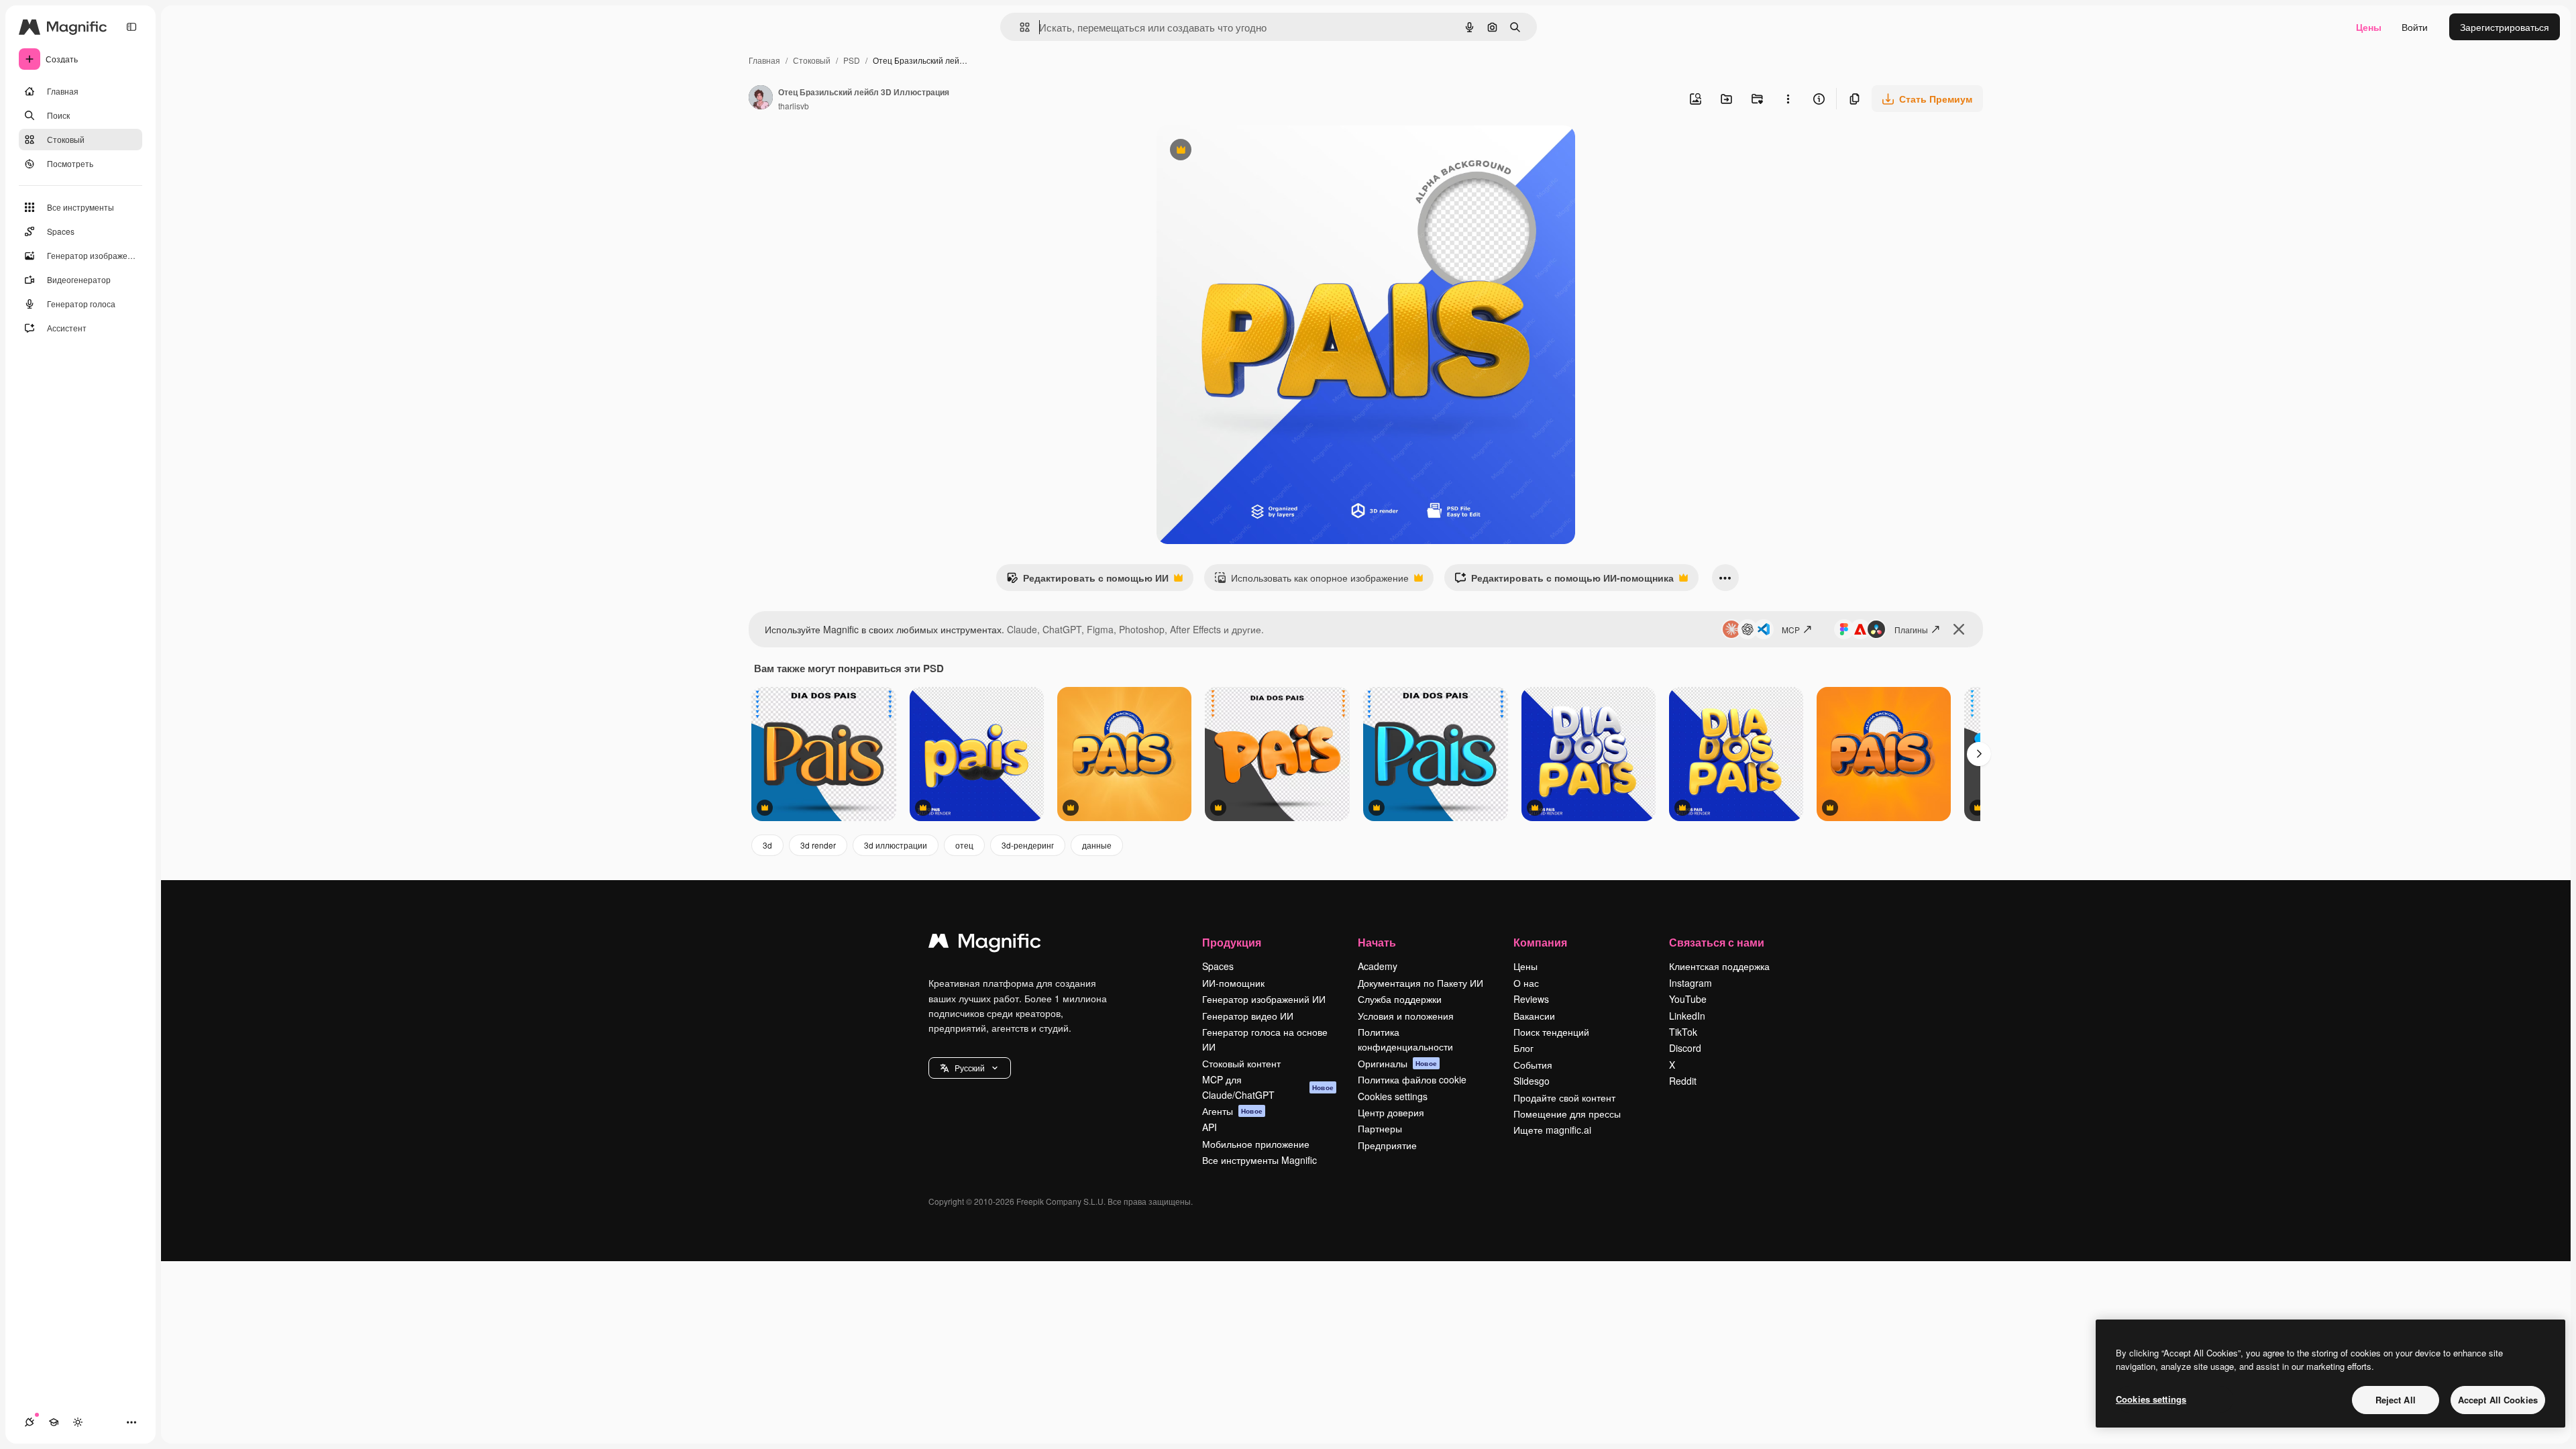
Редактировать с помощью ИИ (1087, 581)
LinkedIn (1687, 1016)
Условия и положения (1406, 1016)
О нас (1526, 983)
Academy (1378, 966)
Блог (1523, 1048)
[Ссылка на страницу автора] (761, 99)
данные (1097, 845)
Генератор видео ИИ (1248, 1016)
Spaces (1218, 966)
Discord (1685, 1048)
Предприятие (1387, 1145)
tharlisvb (794, 106)
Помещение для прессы (1567, 1114)
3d (767, 845)
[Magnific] (985, 944)
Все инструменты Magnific (1259, 1160)
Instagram (1690, 983)
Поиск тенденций (1551, 1032)
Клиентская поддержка (1719, 966)
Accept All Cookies (2498, 1400)
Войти (2415, 27)
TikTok (1683, 1032)
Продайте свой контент (1564, 1097)
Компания (1540, 942)
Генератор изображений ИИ (1264, 999)
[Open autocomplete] (1019, 27)
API (1210, 1127)
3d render (818, 845)
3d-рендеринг (1028, 845)
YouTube (1688, 999)
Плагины (1911, 630)
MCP (1791, 630)
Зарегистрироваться (2505, 27)
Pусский (970, 1068)
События (1533, 1065)
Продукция (1232, 942)
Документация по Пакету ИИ (1420, 983)
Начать (1377, 942)
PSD (852, 60)
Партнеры (1380, 1128)
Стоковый (812, 60)
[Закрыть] (1959, 629)
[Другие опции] (1788, 99)
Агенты (1232, 1111)
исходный (1246, 151)
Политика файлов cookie (1412, 1079)
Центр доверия (1391, 1112)
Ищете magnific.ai (1552, 1130)
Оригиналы (1397, 1063)
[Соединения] (30, 1422)
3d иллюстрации (896, 845)
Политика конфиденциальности (1405, 1039)
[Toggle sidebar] (131, 27)
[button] (970, 1068)
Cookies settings (1393, 1096)
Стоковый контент (1241, 1063)
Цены (2369, 27)
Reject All (2396, 1400)
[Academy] (54, 1422)
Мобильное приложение (1256, 1144)
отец (964, 845)
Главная (764, 60)
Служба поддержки (1400, 999)
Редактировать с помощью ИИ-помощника (1564, 581)
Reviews (1531, 999)
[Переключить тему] (78, 1422)
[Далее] (1979, 754)
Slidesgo (1532, 1081)
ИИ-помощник (1233, 983)
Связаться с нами (1717, 942)
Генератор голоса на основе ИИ (1265, 1039)
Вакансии (1534, 1016)
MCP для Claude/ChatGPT (1268, 1087)
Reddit (1683, 1081)
